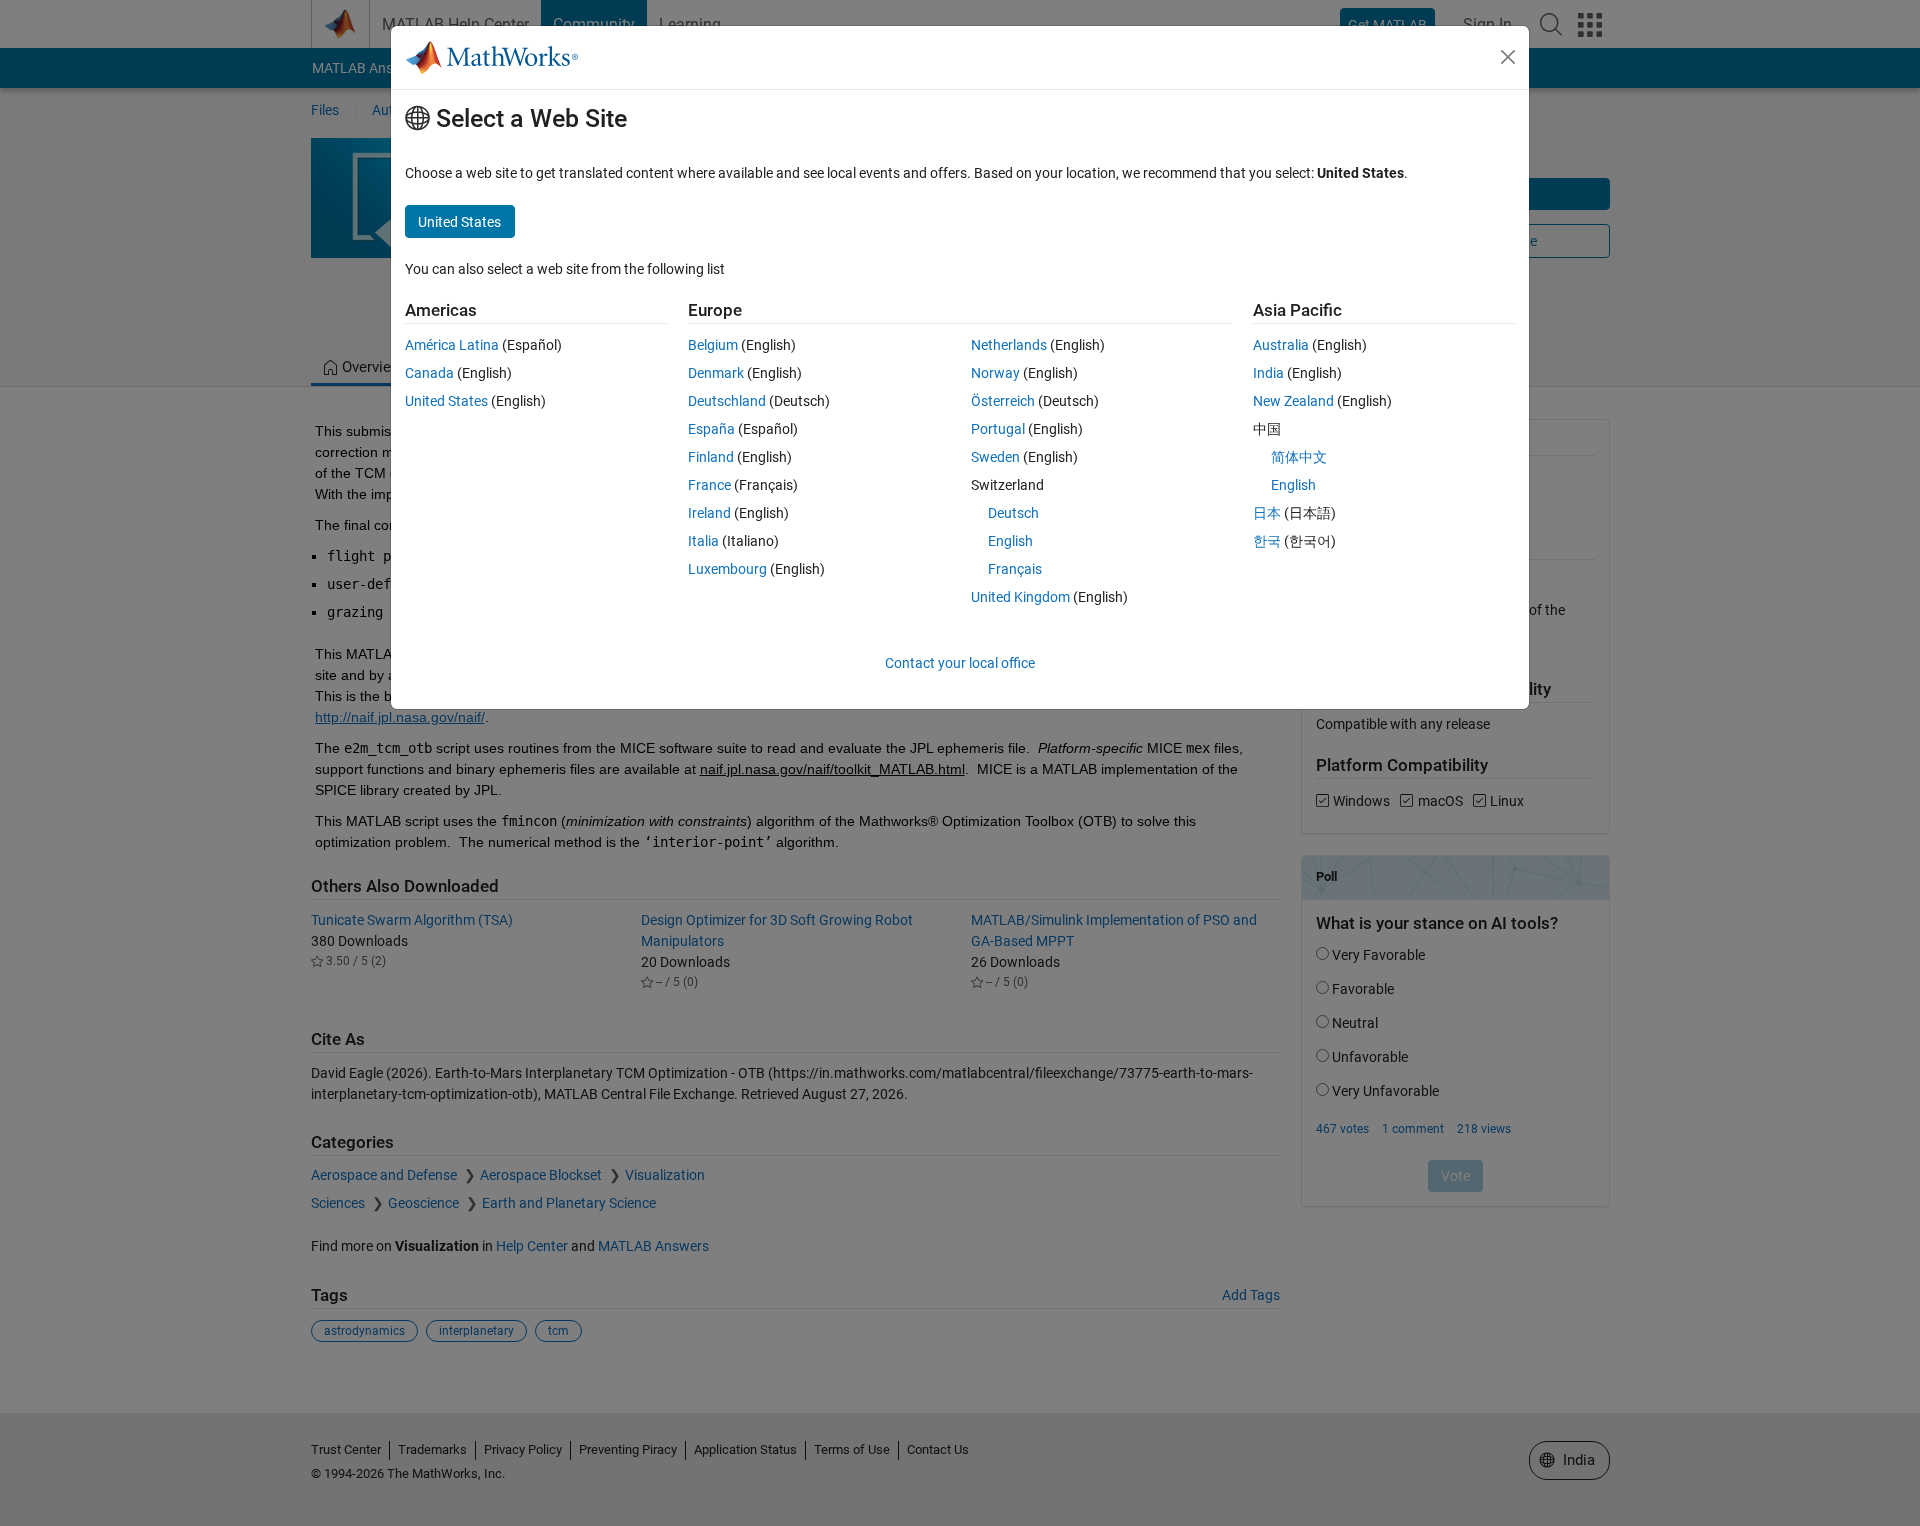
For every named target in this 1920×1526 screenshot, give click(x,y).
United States (446, 401)
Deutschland (727, 401)
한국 (1267, 541)
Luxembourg (727, 569)
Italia (703, 541)
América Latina (452, 345)
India (1268, 373)
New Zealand (1293, 401)
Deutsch (1013, 513)
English (1010, 541)
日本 (1267, 513)
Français (1015, 569)
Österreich (1003, 401)
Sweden (995, 457)
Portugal (998, 429)
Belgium (713, 345)
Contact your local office (960, 663)
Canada (429, 373)
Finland (711, 457)
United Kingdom (1020, 597)
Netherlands (1009, 345)
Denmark (716, 373)
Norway (995, 373)
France (709, 485)
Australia (1281, 345)
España (711, 429)
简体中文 (1299, 457)
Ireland (709, 513)
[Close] (1508, 57)
